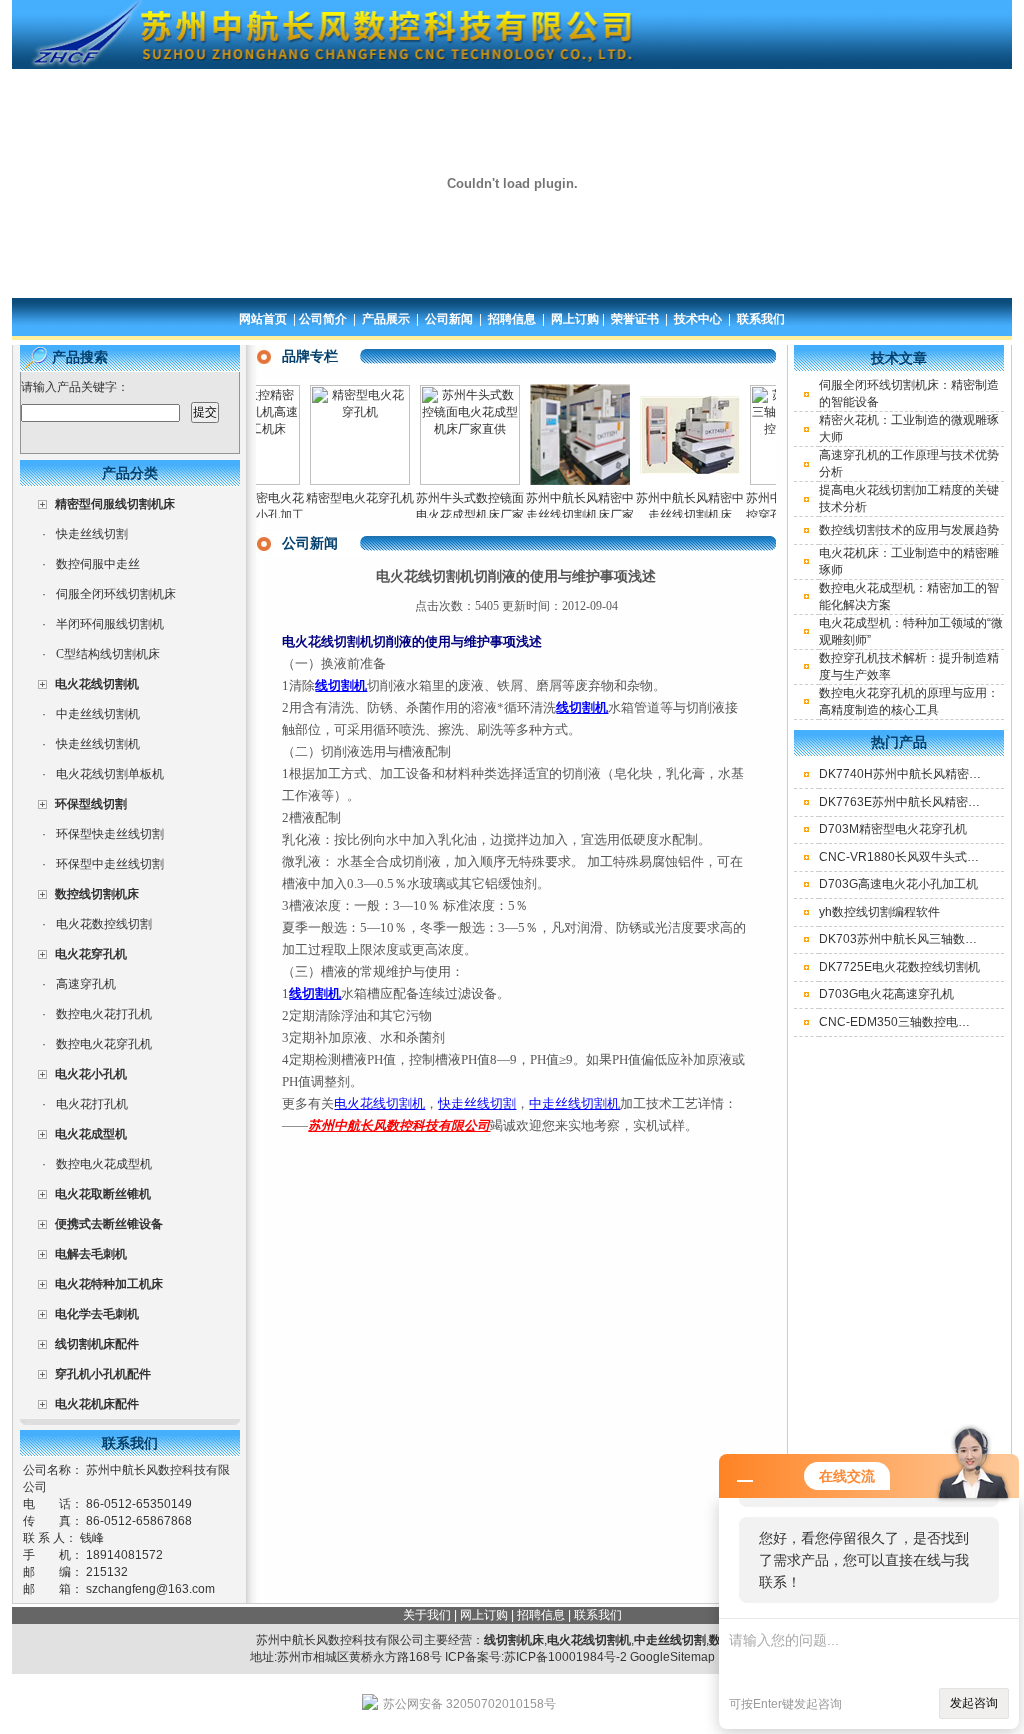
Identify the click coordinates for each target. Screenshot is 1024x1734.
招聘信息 (512, 319)
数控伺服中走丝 (98, 564)
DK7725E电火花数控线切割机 (899, 967)
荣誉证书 (635, 319)
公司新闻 (449, 319)
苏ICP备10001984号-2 (565, 1657)
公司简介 (323, 319)
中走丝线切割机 (98, 714)
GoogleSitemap (672, 1657)
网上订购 (575, 319)
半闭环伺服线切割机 (110, 624)
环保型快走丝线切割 (110, 834)
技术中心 (698, 319)
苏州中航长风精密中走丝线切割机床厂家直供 (559, 515)
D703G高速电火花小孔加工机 (898, 884)
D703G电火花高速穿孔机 (886, 994)
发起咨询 (974, 1703)
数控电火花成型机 (104, 1164)
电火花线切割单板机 (110, 774)
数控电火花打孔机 (104, 1014)
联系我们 (761, 319)
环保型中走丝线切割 (110, 864)
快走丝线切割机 (98, 744)
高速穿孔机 (86, 984)
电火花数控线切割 (104, 924)
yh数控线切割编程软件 (879, 912)
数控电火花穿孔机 (104, 1044)
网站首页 (263, 319)
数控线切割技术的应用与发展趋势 (909, 530)
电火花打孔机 (92, 1104)
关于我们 (427, 1615)
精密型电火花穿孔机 (339, 498)
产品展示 (386, 319)
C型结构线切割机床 (108, 654)
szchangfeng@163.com (150, 1589)
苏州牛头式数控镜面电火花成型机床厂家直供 (449, 515)
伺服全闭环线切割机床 (116, 594)
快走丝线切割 (92, 534)
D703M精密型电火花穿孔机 (893, 829)
